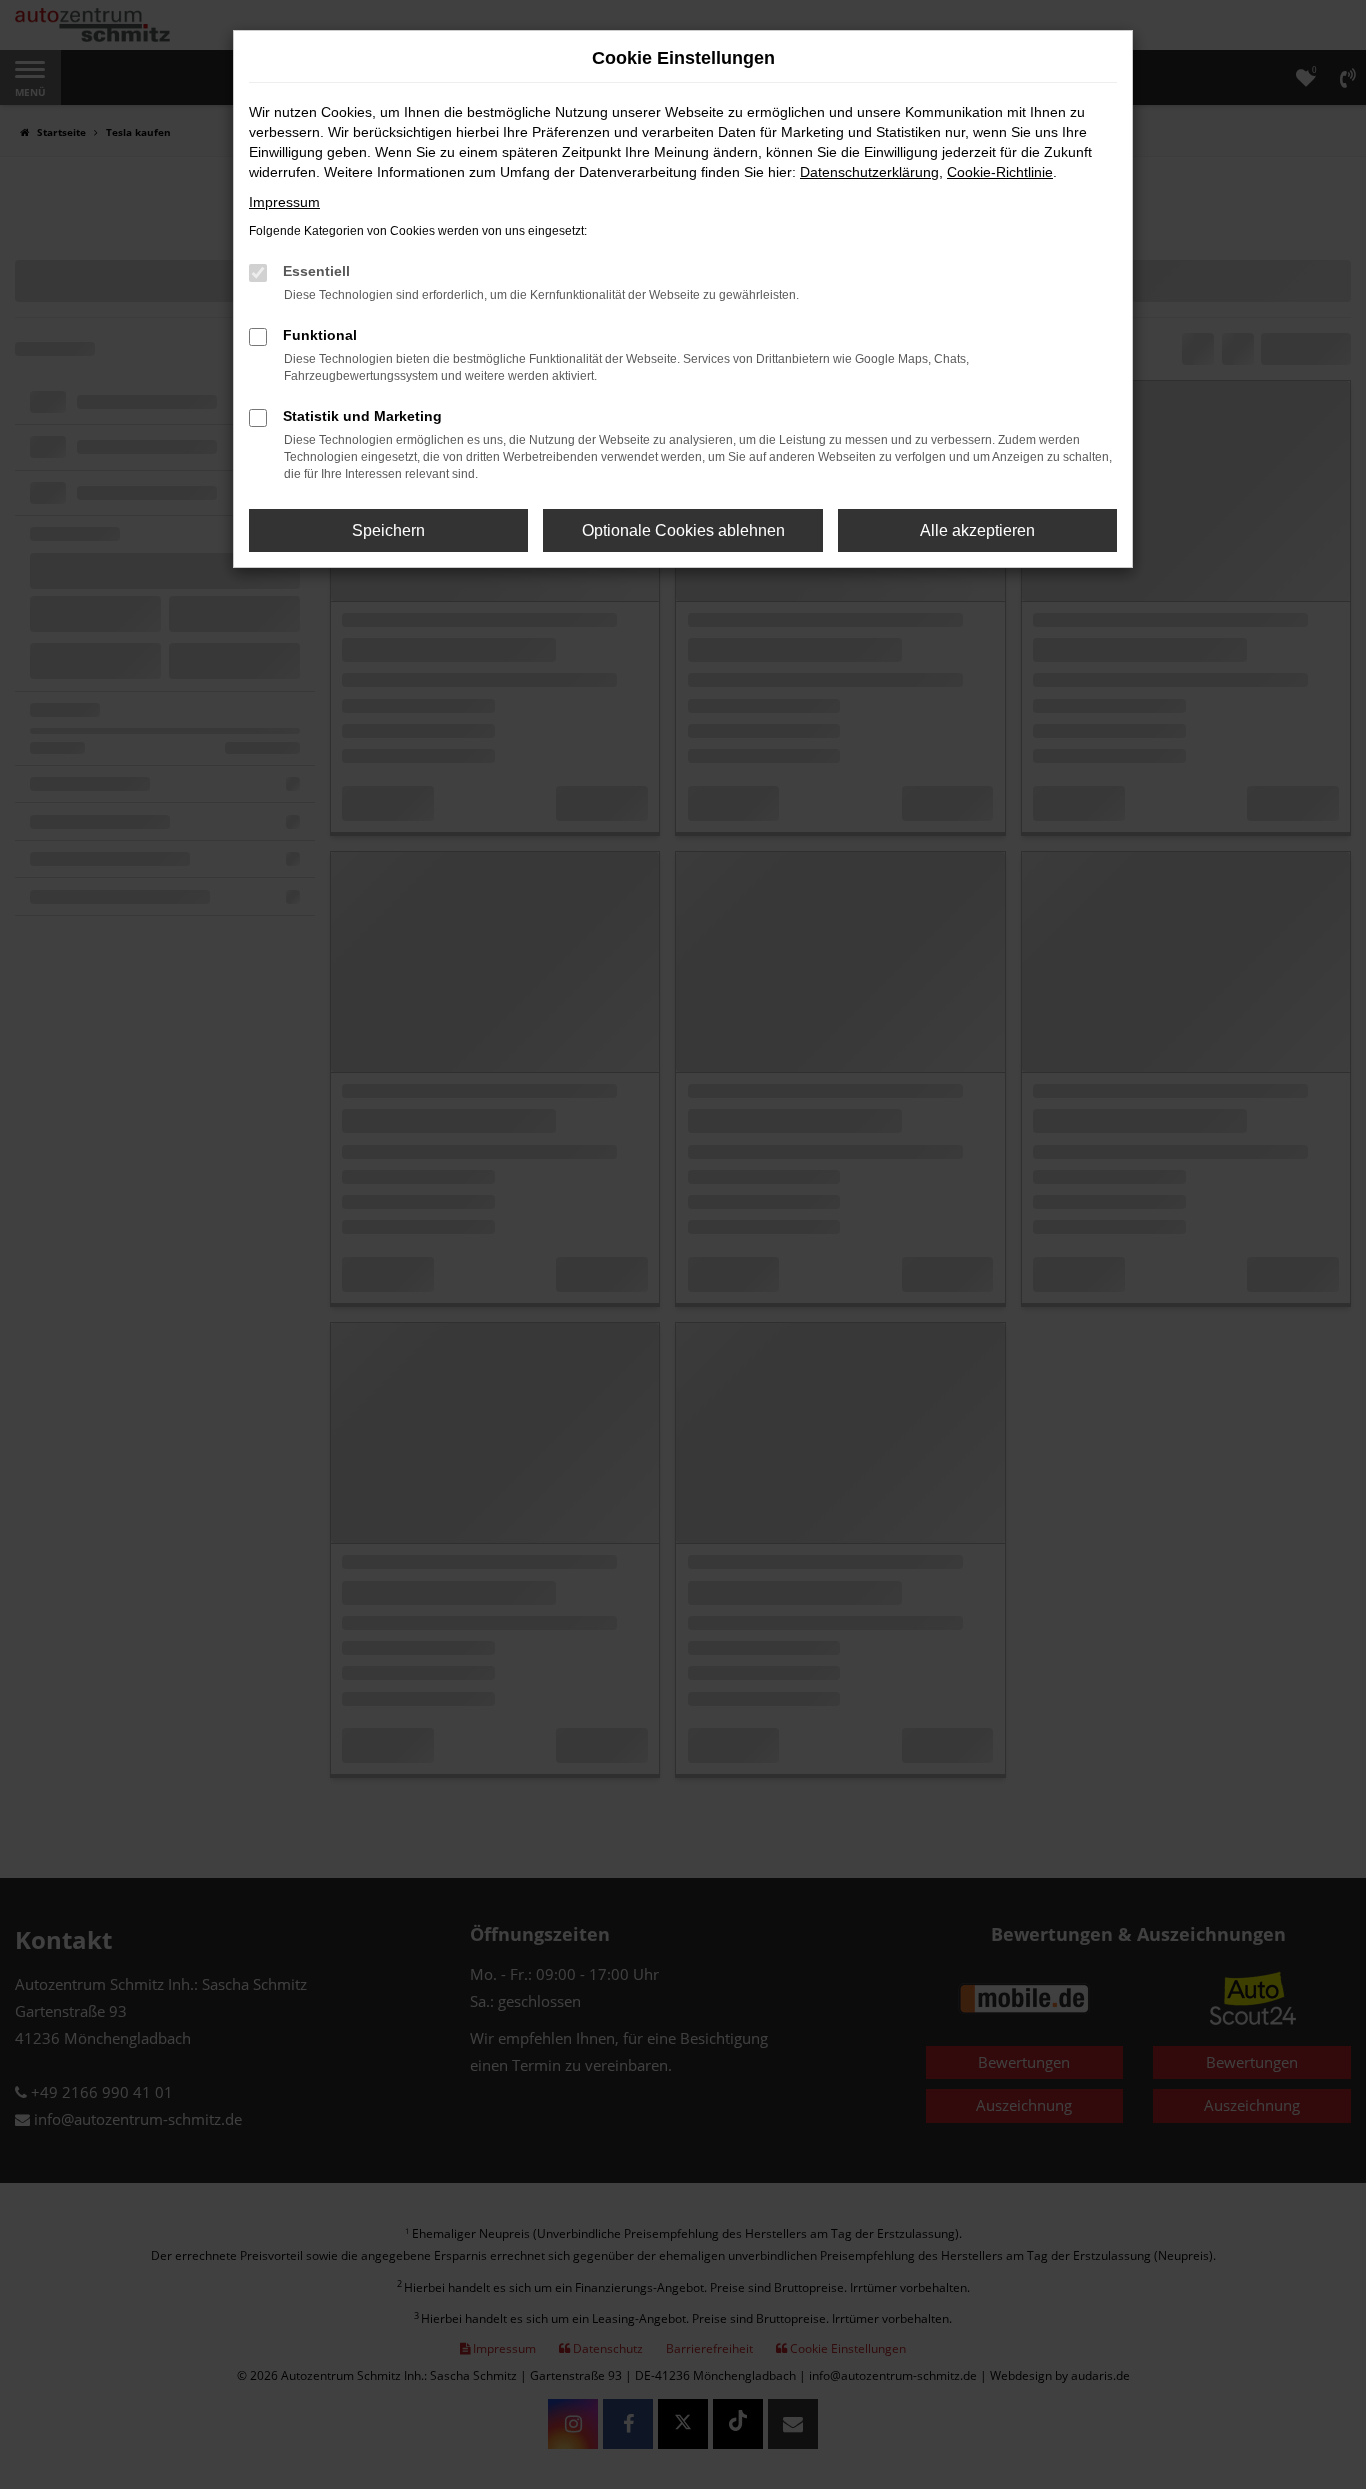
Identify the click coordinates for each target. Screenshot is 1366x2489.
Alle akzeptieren (977, 530)
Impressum (284, 202)
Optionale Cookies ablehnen (683, 530)
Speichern (388, 530)
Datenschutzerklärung (869, 172)
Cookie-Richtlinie (1000, 172)
